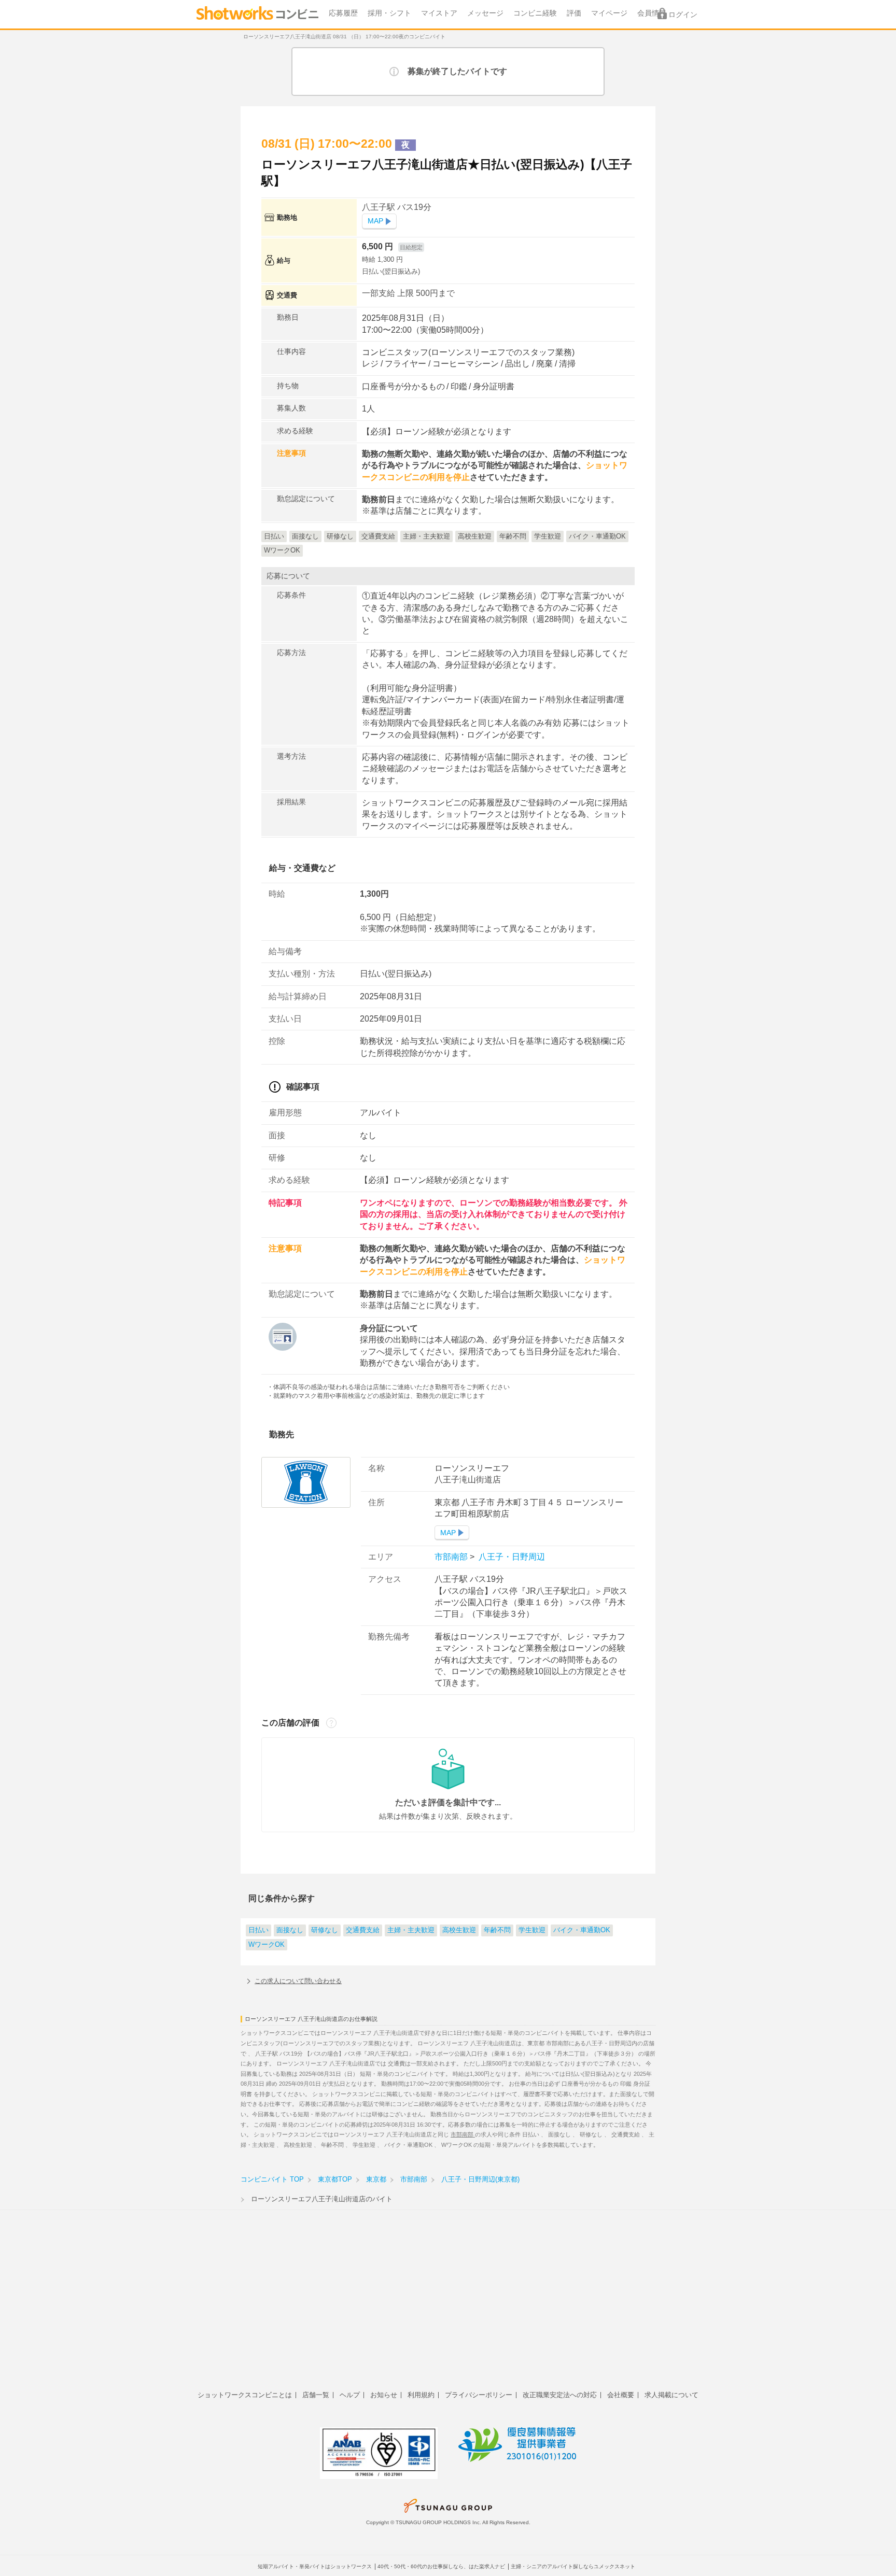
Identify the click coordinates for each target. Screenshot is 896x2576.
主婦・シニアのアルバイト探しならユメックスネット (573, 2566)
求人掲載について (671, 2395)
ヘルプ (350, 2395)
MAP (375, 221)
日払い (258, 1930)
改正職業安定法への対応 (560, 2395)
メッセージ (485, 13)
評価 (574, 13)
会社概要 (621, 2395)
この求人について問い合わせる (298, 1981)
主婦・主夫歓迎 (411, 1930)
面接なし (290, 1930)
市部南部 (452, 1557)
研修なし (325, 1930)
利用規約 (421, 2395)
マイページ (609, 13)
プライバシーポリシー (479, 2395)
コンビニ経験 (535, 13)
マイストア (439, 13)
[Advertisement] (448, 2306)
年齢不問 (497, 1930)
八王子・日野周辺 (511, 1557)
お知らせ (384, 2395)
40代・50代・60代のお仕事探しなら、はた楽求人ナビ (441, 2566)
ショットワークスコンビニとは (245, 2395)
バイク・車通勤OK (582, 1930)
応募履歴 (343, 13)
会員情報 (652, 13)
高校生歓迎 (459, 1930)
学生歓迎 (532, 1930)
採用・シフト (389, 13)
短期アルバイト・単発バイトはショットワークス (315, 2566)
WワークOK (267, 1945)
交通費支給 (363, 1930)
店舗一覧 (316, 2395)
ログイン (683, 15)
